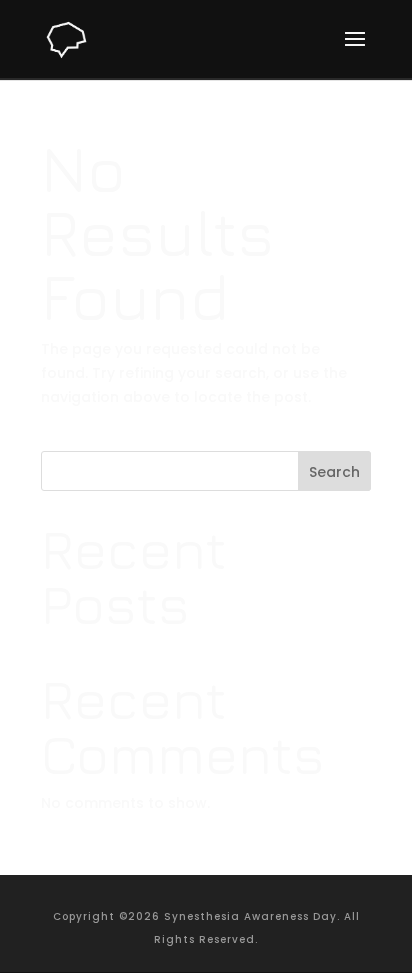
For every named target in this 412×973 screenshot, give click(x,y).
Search (334, 472)
